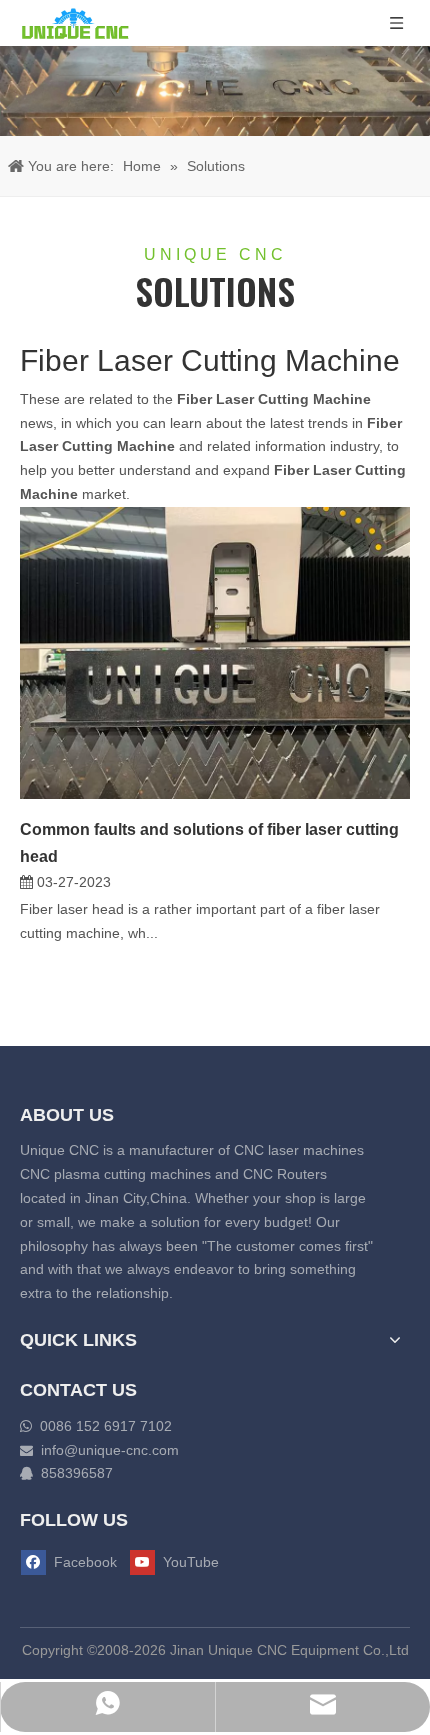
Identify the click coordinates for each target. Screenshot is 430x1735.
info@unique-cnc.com (110, 1450)
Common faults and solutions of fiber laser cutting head (209, 843)
